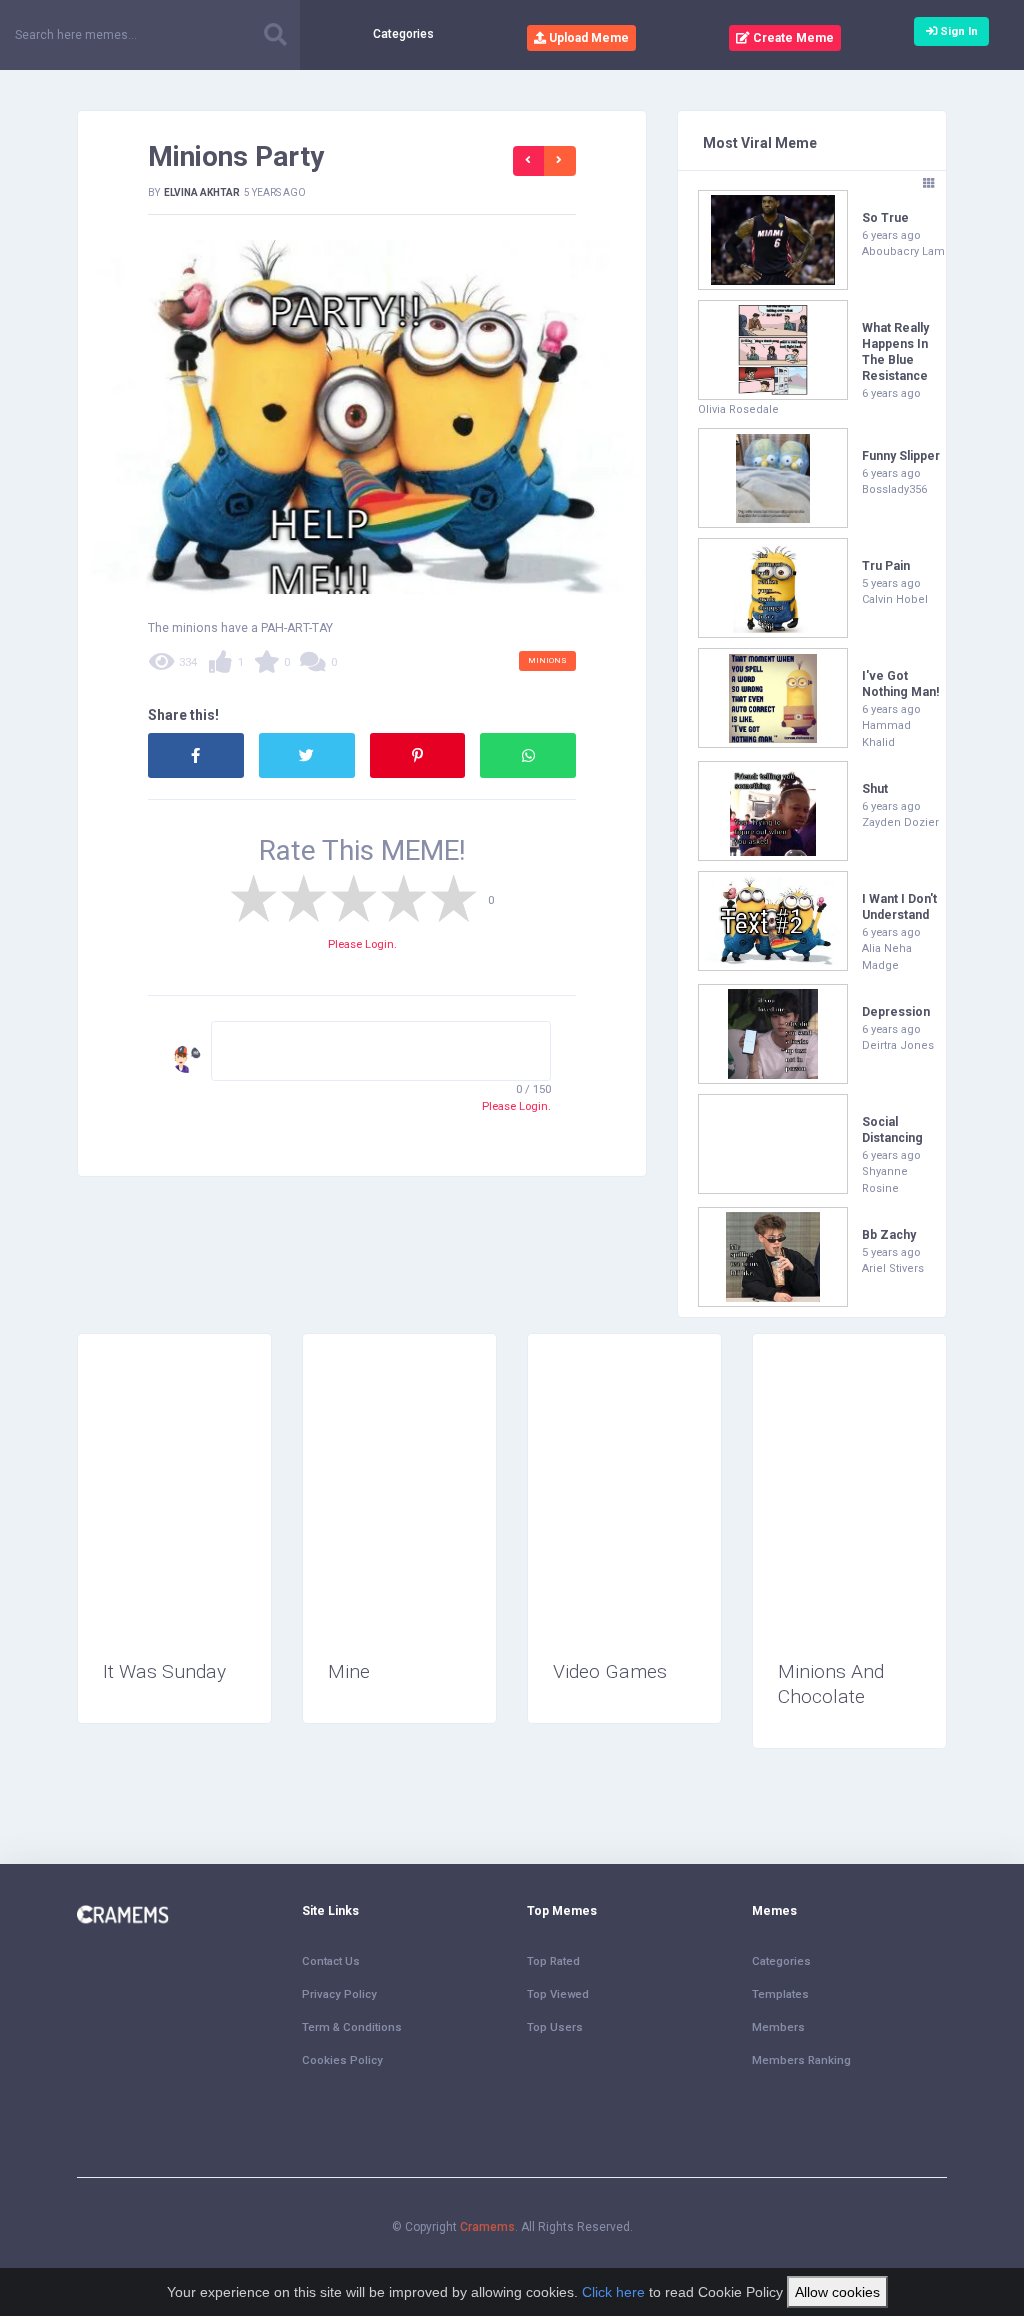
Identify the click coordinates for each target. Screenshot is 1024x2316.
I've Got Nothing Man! (901, 684)
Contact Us (331, 1961)
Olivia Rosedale (738, 409)
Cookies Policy (342, 2060)
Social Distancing (892, 1130)
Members (778, 2027)
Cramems (487, 2227)
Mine (349, 1671)
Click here (613, 2292)
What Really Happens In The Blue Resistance (895, 352)
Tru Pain (886, 566)
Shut (875, 789)
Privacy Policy (339, 1994)
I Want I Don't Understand (899, 907)
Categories (403, 34)
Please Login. (362, 944)
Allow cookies (837, 2292)
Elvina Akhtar (202, 192)
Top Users (555, 2027)
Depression (896, 1012)
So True (885, 218)
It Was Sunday (164, 1671)
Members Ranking (801, 2060)
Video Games (610, 1671)
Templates (780, 1994)
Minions (547, 660)
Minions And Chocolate (831, 1684)
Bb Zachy (889, 1235)
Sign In (957, 31)
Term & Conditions (352, 2027)
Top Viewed (558, 1994)
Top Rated (553, 1961)
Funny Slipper (901, 456)
